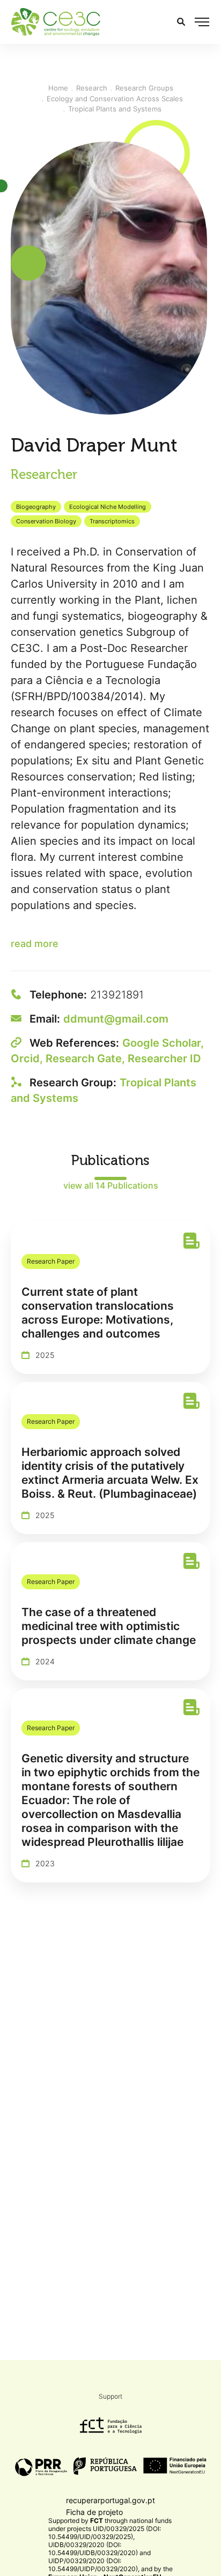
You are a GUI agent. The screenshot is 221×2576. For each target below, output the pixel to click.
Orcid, (28, 1058)
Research (92, 88)
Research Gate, (87, 1058)
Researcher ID (164, 1058)
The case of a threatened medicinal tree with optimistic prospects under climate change (109, 1626)
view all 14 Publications (111, 1185)
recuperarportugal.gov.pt (110, 2500)
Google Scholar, (163, 1043)
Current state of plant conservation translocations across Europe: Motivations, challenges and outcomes (98, 1313)
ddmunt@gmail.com (116, 1019)
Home (58, 88)
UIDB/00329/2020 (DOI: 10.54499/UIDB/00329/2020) (93, 2549)
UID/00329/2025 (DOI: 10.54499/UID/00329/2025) (105, 2533)
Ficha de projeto (94, 2512)
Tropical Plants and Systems (115, 109)
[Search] (181, 22)
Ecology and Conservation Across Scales (115, 99)
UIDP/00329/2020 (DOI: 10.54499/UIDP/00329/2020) (93, 2565)
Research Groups (144, 88)
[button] (202, 22)
